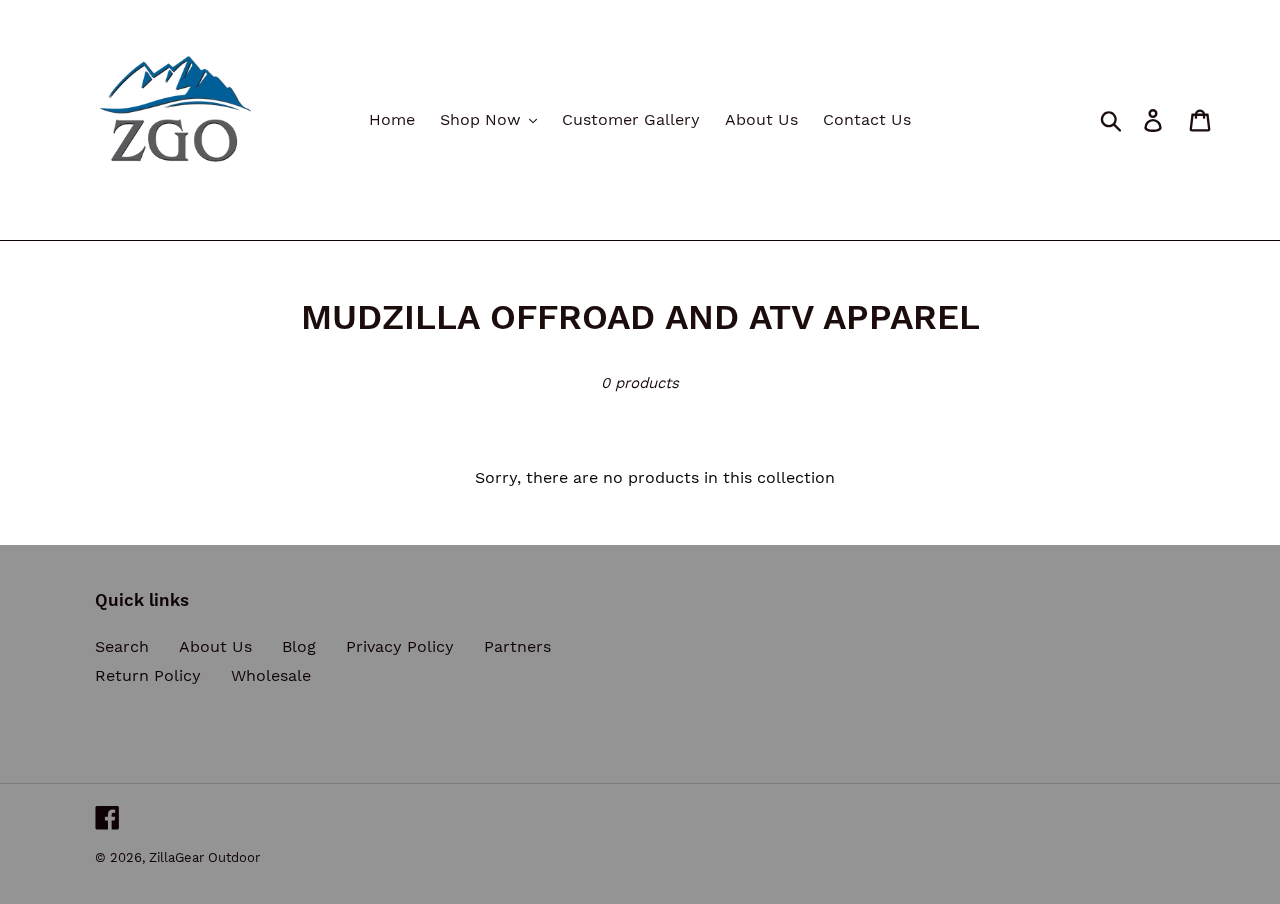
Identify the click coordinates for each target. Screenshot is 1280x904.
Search (122, 646)
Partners (517, 646)
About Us (215, 646)
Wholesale (271, 675)
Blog (299, 646)
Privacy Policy (400, 646)
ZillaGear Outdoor (204, 857)
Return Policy (148, 675)
